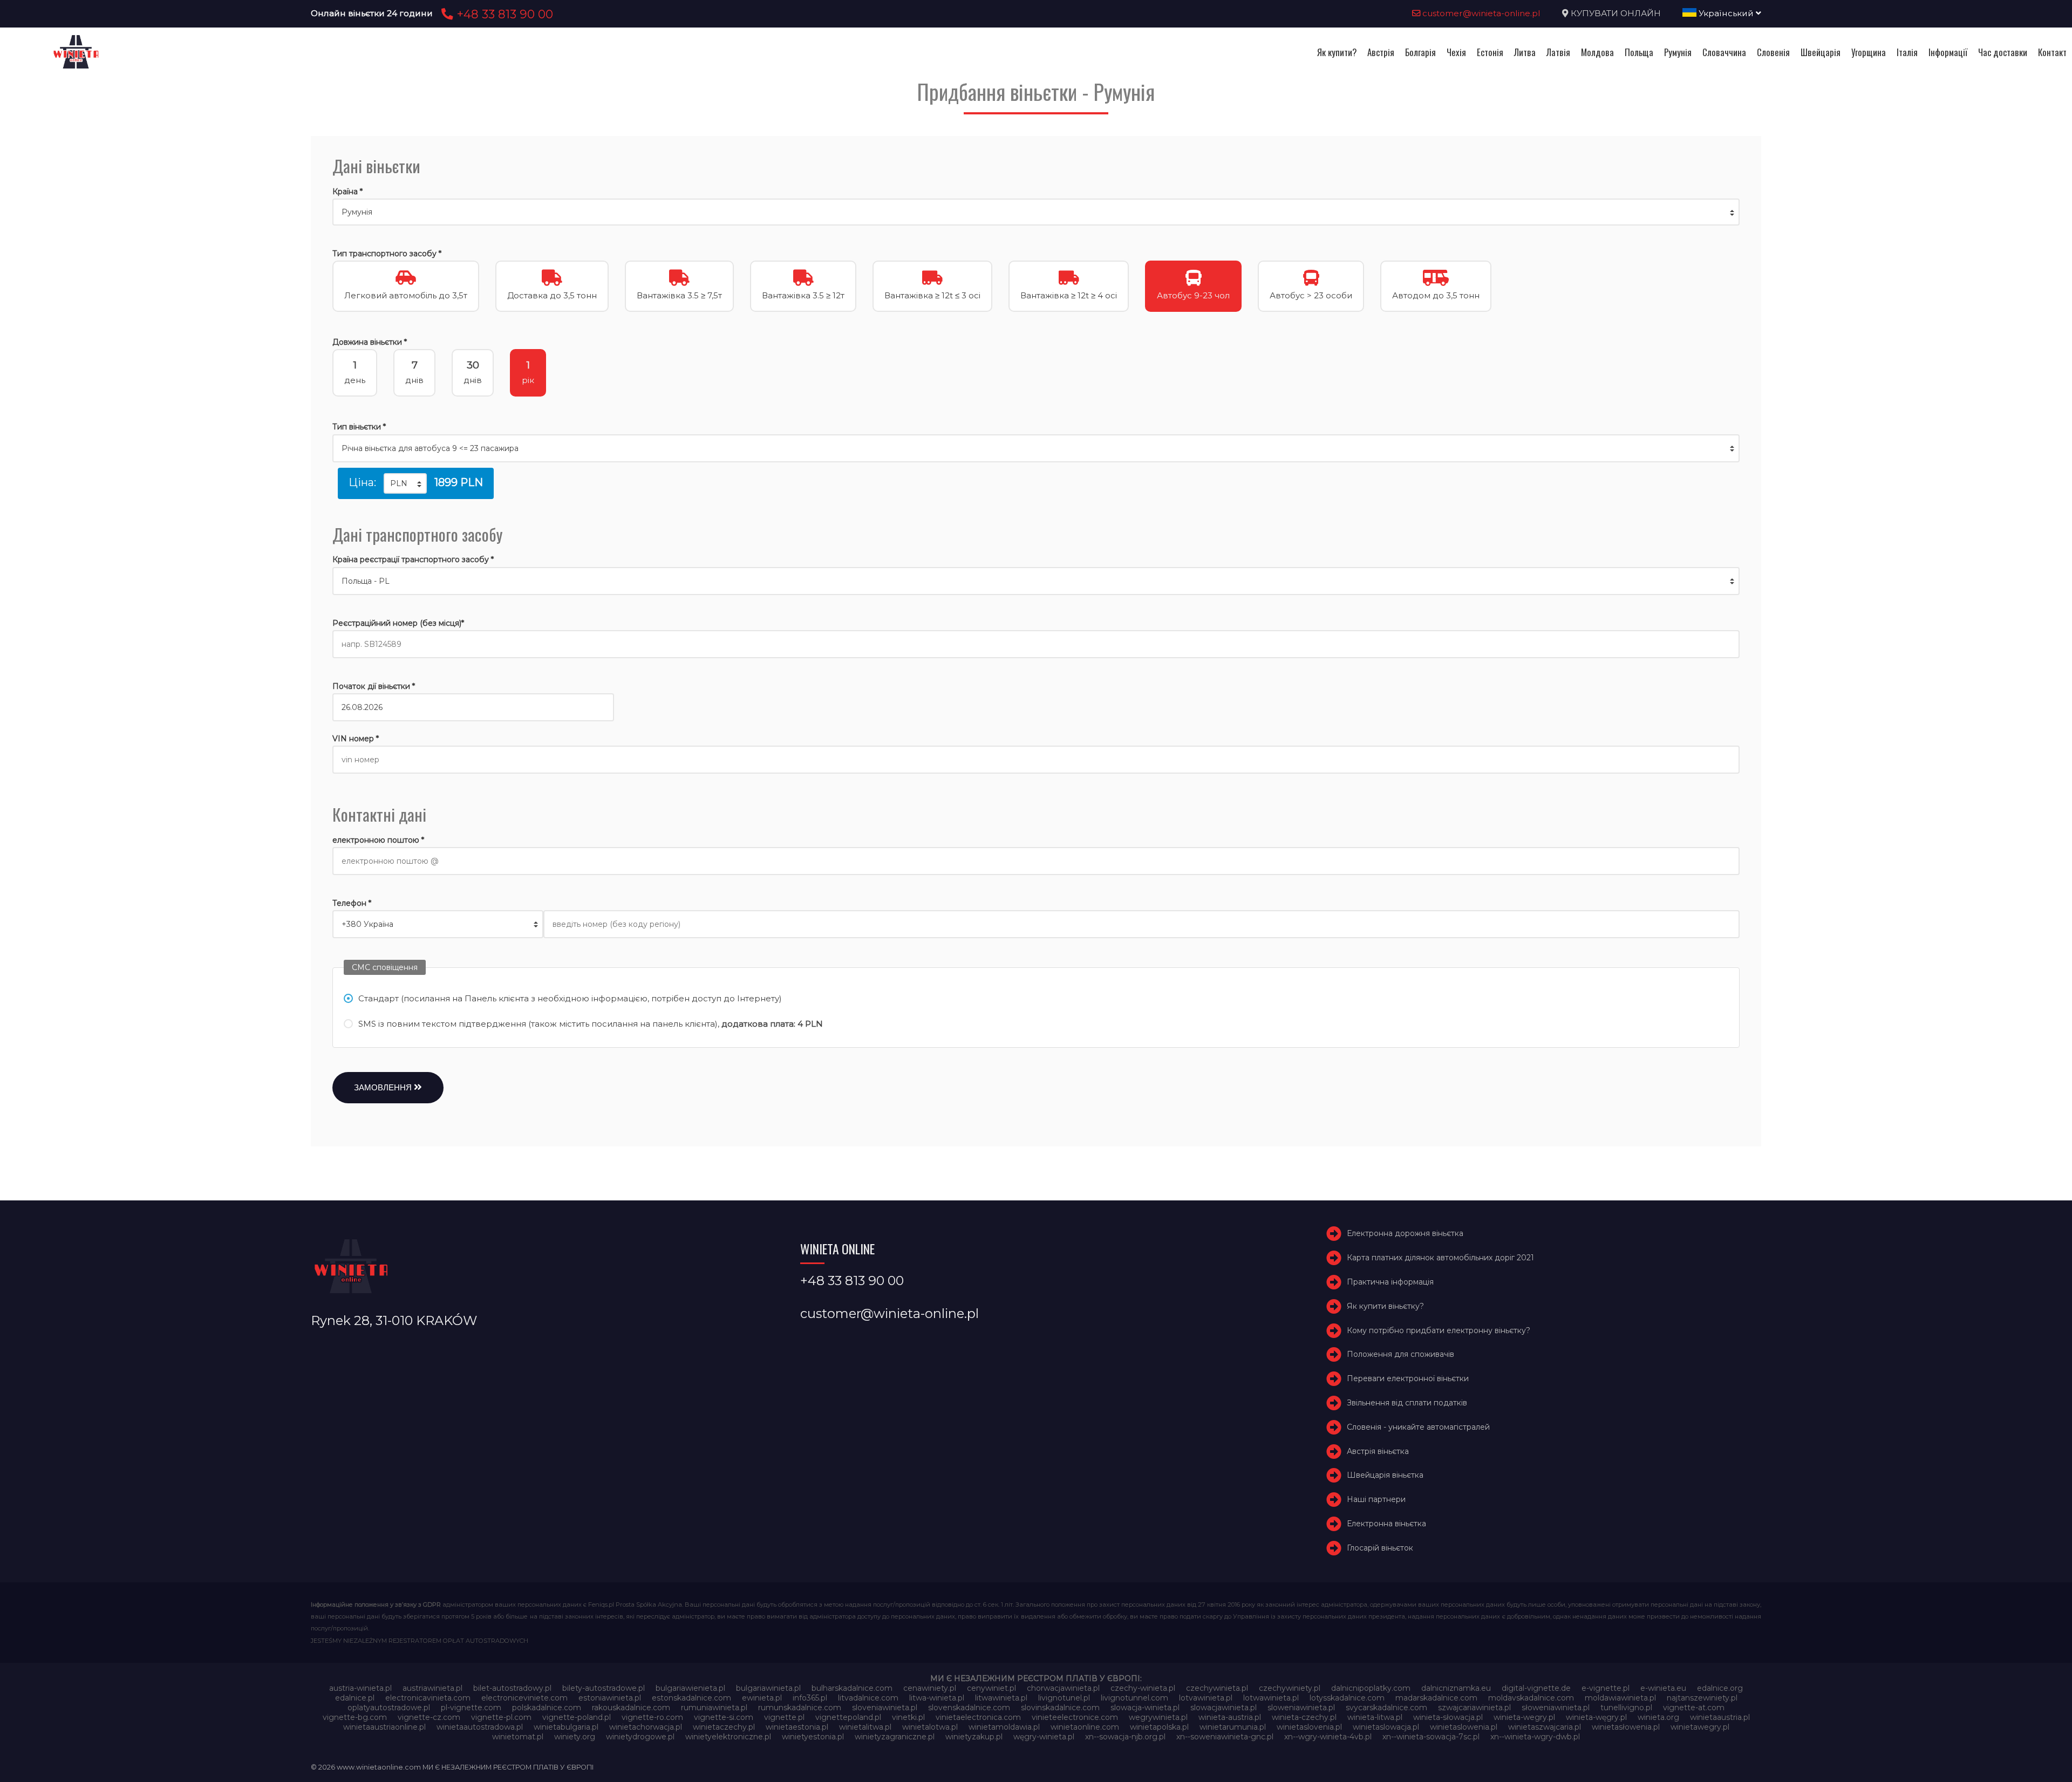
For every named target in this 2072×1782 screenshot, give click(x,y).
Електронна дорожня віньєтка (1405, 1234)
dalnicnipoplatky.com (1371, 1688)
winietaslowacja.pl (1386, 1727)
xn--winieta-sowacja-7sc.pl (1431, 1737)
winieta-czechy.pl (1304, 1717)
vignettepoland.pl (848, 1717)
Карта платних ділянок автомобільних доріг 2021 (1440, 1258)
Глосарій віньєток (1380, 1548)
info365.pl (810, 1698)
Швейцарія (1821, 52)
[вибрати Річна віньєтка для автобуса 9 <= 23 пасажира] (1036, 448)
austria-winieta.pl (360, 1688)
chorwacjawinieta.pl (1063, 1688)
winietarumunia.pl (1233, 1727)
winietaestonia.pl (797, 1727)
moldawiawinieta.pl (1620, 1698)
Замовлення (384, 1087)
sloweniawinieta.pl (1301, 1708)
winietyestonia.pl (813, 1737)
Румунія (1678, 52)
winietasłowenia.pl (1626, 1727)
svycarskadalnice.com (1386, 1708)
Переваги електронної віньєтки (1408, 1378)
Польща (1639, 52)
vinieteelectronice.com (1075, 1717)
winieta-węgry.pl (1596, 1717)
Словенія (1773, 52)
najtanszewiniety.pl (1702, 1698)
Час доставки (2003, 52)
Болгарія (1420, 52)
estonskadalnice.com (691, 1698)
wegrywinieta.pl (1158, 1717)
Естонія (1490, 52)
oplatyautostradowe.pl (389, 1708)
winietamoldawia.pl (1004, 1727)
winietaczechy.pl (724, 1727)
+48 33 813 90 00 (503, 14)
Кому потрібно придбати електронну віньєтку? (1439, 1330)
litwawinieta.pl (1001, 1698)
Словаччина (1724, 52)
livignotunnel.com (1134, 1698)
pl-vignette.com (471, 1708)
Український (1726, 13)
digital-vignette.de (1536, 1688)
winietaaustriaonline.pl (384, 1727)
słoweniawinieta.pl (1556, 1708)
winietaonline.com (1085, 1727)
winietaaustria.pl (1720, 1717)
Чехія (1456, 52)
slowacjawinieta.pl (1224, 1708)
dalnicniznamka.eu (1456, 1688)
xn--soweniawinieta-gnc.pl (1225, 1737)
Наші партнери (1376, 1499)
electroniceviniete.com (524, 1698)
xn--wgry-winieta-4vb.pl (1328, 1737)
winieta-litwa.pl (1375, 1717)
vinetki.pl (908, 1717)
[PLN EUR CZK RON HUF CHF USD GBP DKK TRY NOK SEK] (405, 483)
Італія (1907, 52)
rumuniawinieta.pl (714, 1708)
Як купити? (1337, 52)
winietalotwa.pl (930, 1727)
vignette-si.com (724, 1717)
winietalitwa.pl (865, 1727)
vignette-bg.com (355, 1717)
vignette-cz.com (429, 1717)
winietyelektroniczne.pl (728, 1737)
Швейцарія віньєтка (1385, 1476)
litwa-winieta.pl (937, 1698)
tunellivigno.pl (1626, 1708)
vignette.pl (784, 1717)
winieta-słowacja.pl (1448, 1717)
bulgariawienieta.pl (690, 1688)
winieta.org (1658, 1717)
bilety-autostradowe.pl (604, 1688)
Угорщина (1869, 52)
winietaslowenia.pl (1464, 1727)
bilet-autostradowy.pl (512, 1688)
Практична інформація (1390, 1282)
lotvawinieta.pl (1206, 1698)
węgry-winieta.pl (1044, 1737)
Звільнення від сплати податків (1407, 1403)
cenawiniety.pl (930, 1688)
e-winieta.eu (1663, 1688)
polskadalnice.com (547, 1708)
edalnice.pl (355, 1698)
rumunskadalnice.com (800, 1708)
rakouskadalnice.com (631, 1708)
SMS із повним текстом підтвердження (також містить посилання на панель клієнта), (591, 1024)
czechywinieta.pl (1217, 1688)
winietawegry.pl (1700, 1727)
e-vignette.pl (1606, 1688)
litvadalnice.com (868, 1698)
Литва (1525, 52)
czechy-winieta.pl (1143, 1688)
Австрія (1381, 52)
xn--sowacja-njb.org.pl (1125, 1737)
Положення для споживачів (1400, 1355)
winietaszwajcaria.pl (1545, 1727)
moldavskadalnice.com (1531, 1698)
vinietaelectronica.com (978, 1717)
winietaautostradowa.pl (480, 1727)
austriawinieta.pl (432, 1688)
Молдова (1597, 52)
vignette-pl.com (501, 1717)
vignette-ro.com (652, 1717)
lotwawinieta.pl (1271, 1698)
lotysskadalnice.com (1347, 1698)
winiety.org (575, 1737)
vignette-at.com (1694, 1708)
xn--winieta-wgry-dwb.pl (1535, 1737)
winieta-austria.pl (1230, 1717)
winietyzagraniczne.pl (895, 1737)
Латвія (1558, 52)
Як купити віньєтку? (1385, 1306)
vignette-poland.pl (577, 1717)
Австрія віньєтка (1378, 1451)
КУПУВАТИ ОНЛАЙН (1616, 13)
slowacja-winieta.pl (1145, 1708)
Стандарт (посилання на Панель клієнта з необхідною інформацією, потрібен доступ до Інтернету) (570, 998)
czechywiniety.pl (1290, 1688)
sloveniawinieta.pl (885, 1708)
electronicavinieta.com (428, 1698)
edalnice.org (1720, 1688)
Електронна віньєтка (1386, 1524)
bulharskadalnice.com (852, 1688)
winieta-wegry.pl (1524, 1717)
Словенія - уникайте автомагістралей (1418, 1427)
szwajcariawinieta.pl (1474, 1708)
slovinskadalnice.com (1060, 1708)
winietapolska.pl (1159, 1727)
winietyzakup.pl (974, 1737)
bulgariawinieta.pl (768, 1688)
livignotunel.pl (1064, 1698)
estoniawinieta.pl (610, 1698)
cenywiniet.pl (991, 1688)
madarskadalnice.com (1436, 1698)
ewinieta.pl (762, 1698)
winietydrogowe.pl (640, 1737)
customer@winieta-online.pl (1480, 13)
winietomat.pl (518, 1737)
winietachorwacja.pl (646, 1727)
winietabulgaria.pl (566, 1727)
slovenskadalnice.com (969, 1708)
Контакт (2052, 52)
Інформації (1948, 52)
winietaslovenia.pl (1309, 1727)
